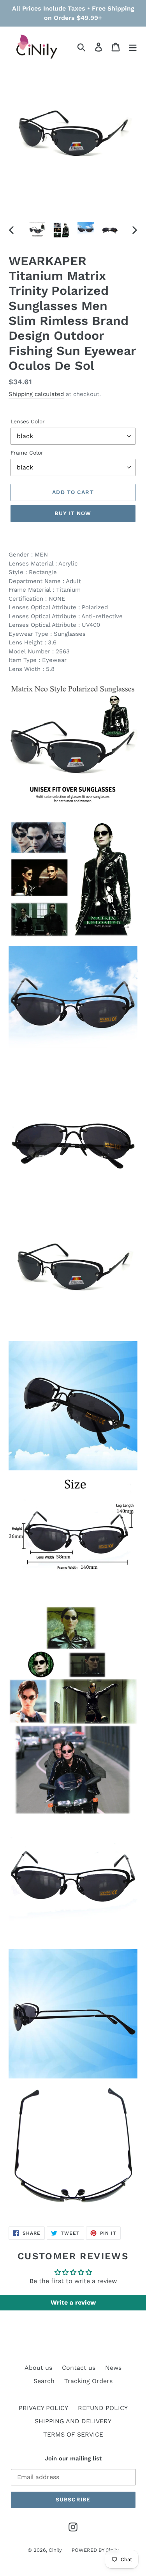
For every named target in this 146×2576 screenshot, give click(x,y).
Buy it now (73, 513)
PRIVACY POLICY (43, 2408)
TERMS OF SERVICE (73, 2434)
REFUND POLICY (103, 2408)
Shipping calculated (36, 394)
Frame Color (27, 453)
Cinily (55, 2550)
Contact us (79, 2368)
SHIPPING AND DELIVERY (73, 2421)
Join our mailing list (73, 2458)
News (113, 2368)
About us (38, 2368)
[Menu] (133, 47)
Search (44, 2381)
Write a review (73, 2302)
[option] (37, 230)
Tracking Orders (88, 2381)
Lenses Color (28, 421)
